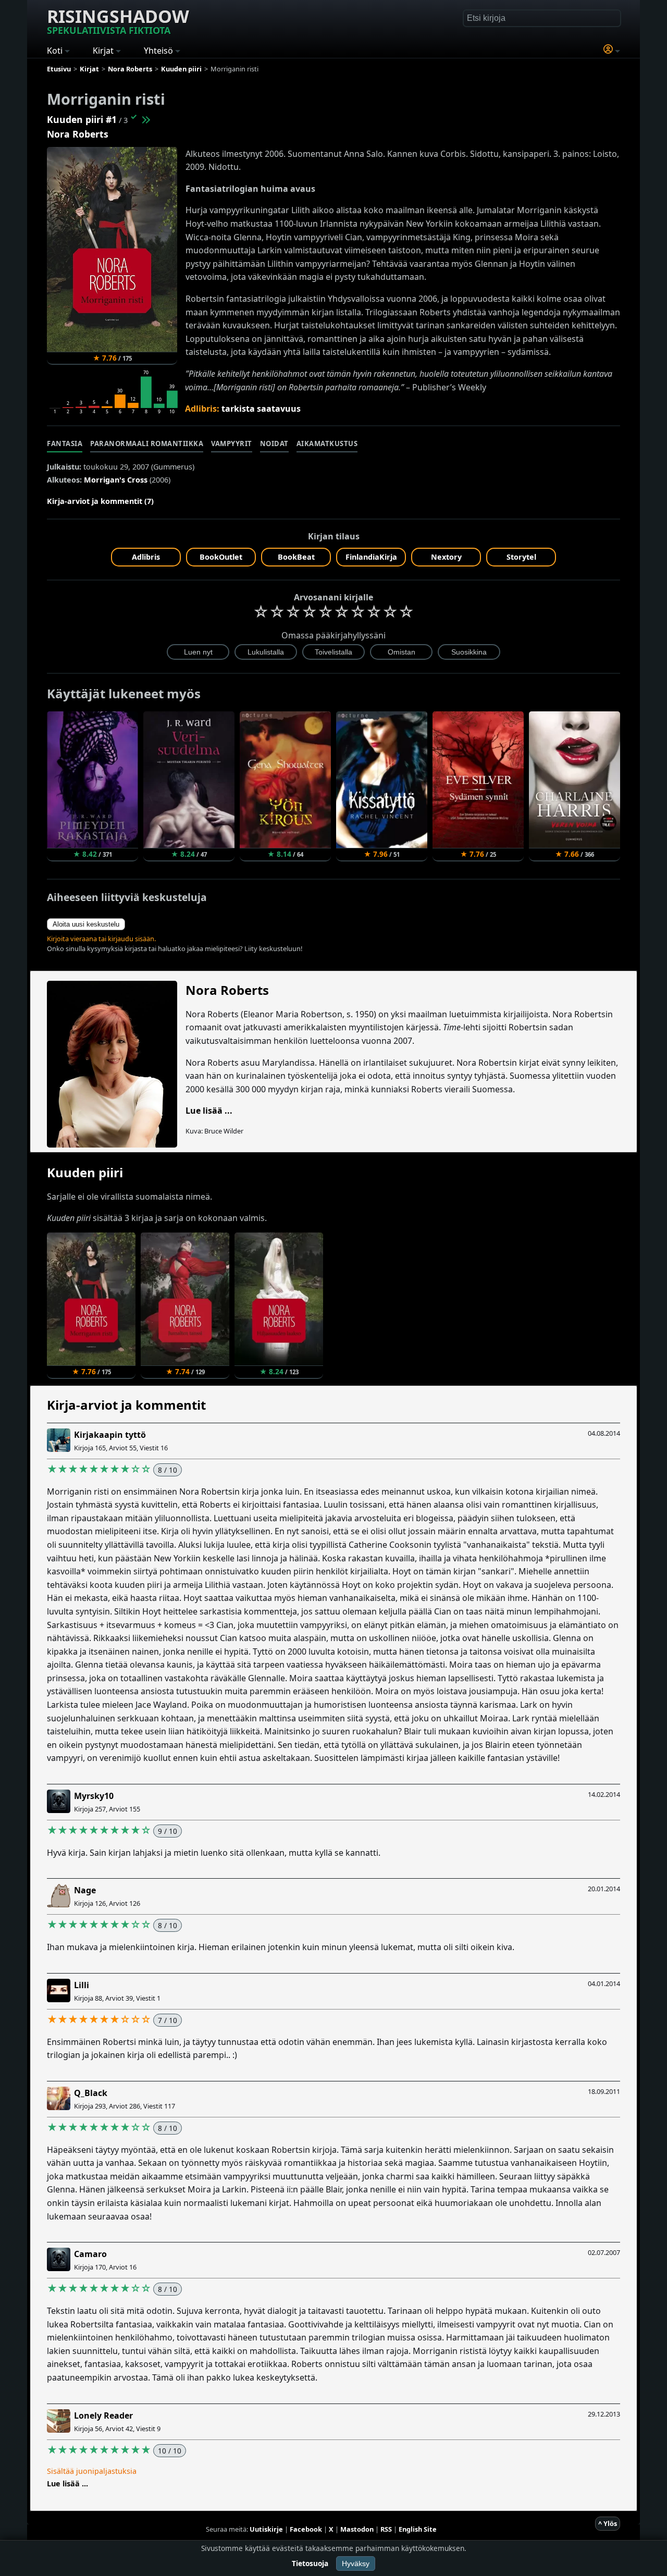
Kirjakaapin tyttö (110, 1435)
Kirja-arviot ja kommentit (126, 1405)
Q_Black (91, 2093)
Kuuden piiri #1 (82, 119)
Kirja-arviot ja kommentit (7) (100, 501)
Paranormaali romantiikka (147, 443)
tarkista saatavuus (261, 409)
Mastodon (357, 2529)
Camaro (90, 2254)
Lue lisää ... (209, 1111)
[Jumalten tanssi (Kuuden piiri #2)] (145, 119)
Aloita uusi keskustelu (86, 924)
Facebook (306, 2529)
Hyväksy (356, 2563)
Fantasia (65, 443)
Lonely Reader (103, 2415)
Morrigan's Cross (116, 480)
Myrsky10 (94, 1796)
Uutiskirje (266, 2529)
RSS (386, 2529)
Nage (85, 1890)
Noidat (274, 443)
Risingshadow (118, 20)
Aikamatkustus (327, 443)
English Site (418, 2529)
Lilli (82, 1985)
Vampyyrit (232, 443)
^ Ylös (608, 2523)
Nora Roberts (78, 134)
